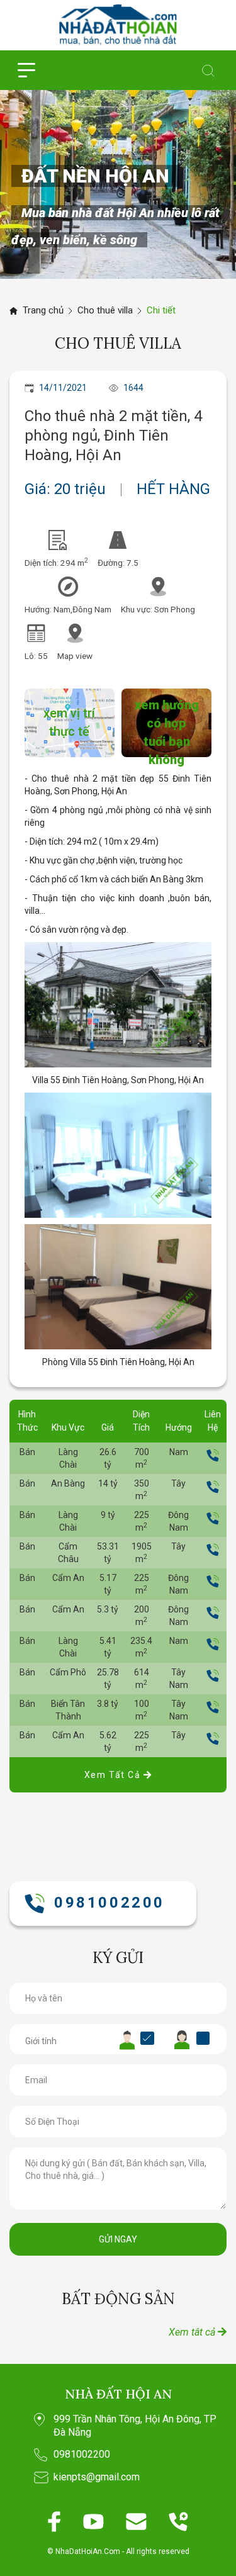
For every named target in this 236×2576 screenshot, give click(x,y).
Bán (27, 1452)
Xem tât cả (193, 2332)
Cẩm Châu (68, 1553)
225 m (142, 1521)
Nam (179, 1452)
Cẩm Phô (68, 1672)
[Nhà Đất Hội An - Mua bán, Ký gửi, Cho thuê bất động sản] (118, 25)
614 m (142, 1679)
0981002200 (110, 1903)
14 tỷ (108, 1483)
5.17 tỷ (108, 1584)
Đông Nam (178, 1521)
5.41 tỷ (108, 1647)
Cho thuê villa (105, 310)
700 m (142, 1458)
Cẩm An (68, 1578)
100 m (142, 1710)
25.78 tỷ (108, 1679)
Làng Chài (68, 1458)
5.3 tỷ (108, 1609)
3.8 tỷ (108, 1704)
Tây (178, 1483)
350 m (142, 1490)
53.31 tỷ (108, 1553)
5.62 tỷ (108, 1741)
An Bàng (68, 1483)
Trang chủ (43, 310)
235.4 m (141, 1647)
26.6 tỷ (108, 1458)
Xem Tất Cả (114, 1775)
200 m (142, 1616)
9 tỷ (108, 1515)
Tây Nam (179, 1679)
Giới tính (41, 2041)
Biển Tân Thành (68, 1710)
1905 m (142, 1553)
